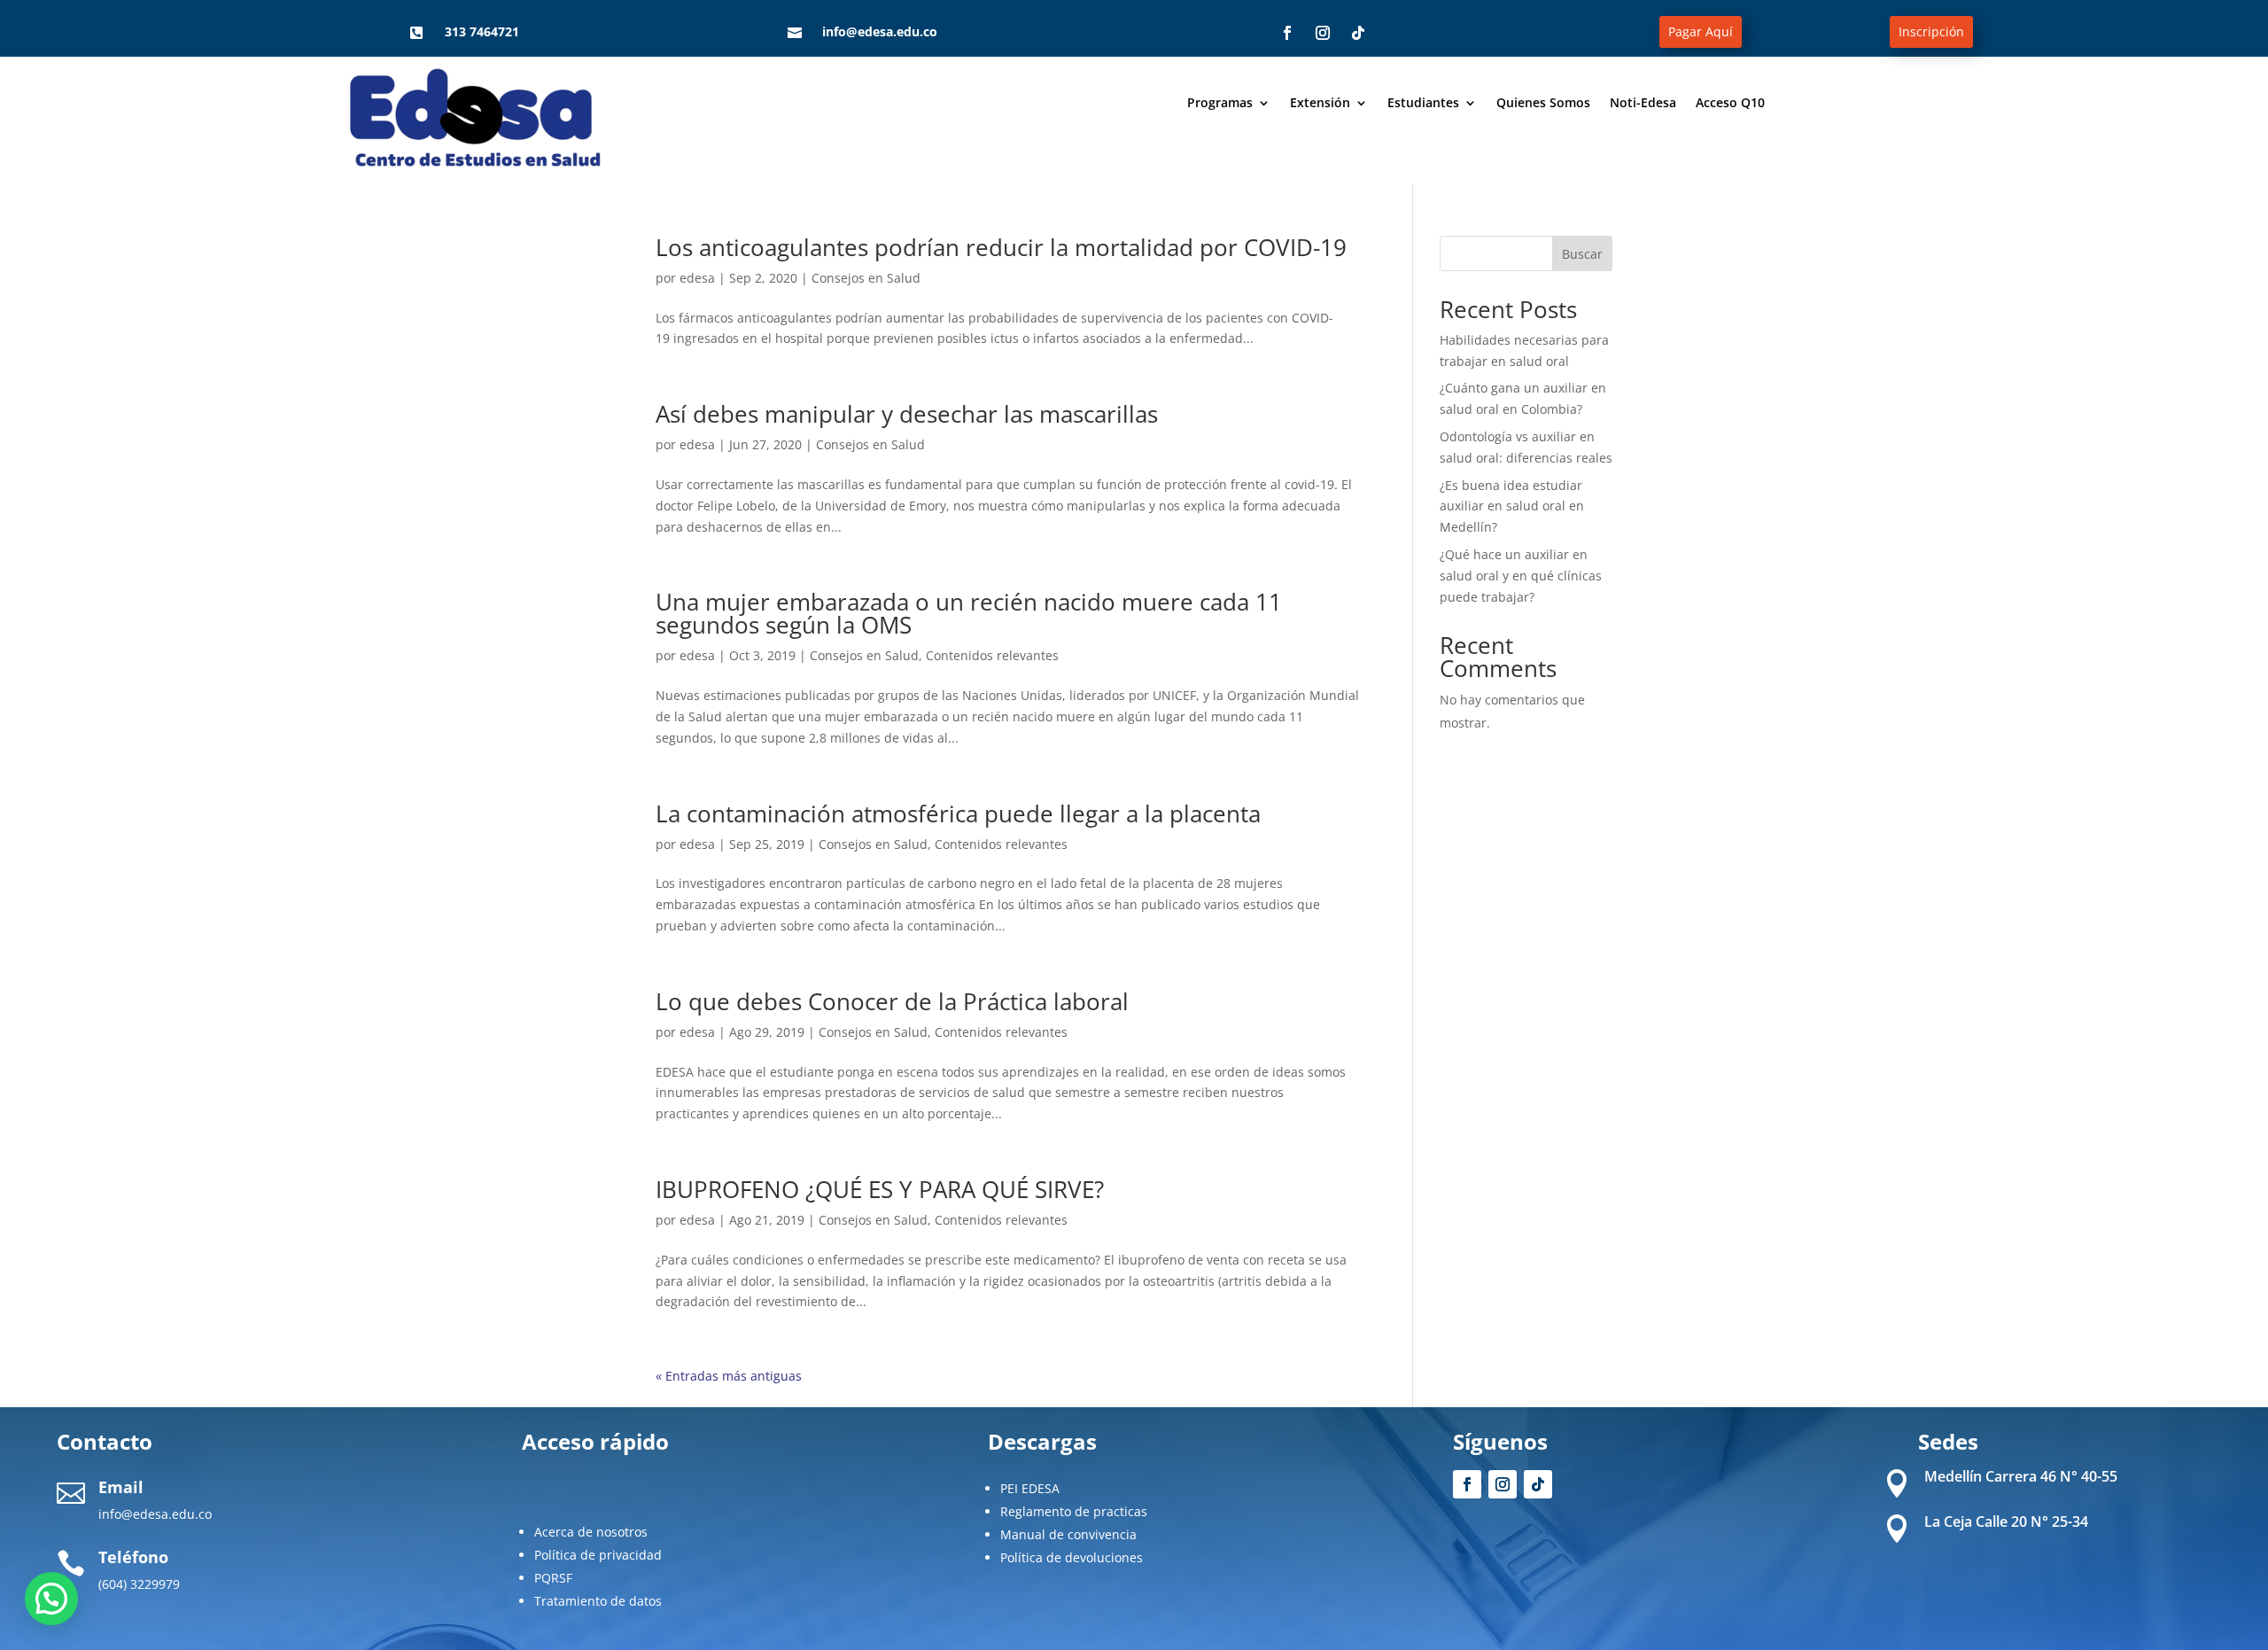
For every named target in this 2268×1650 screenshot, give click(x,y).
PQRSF (553, 1578)
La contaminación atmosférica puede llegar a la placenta (958, 813)
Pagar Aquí (1701, 31)
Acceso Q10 (1730, 104)
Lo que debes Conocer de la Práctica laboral (892, 1001)
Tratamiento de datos (598, 1601)
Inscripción (1931, 31)
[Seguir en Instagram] (1323, 33)
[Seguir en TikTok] (1358, 33)
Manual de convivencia (1068, 1534)
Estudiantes (1423, 104)
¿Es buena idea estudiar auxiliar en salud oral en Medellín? (1512, 506)
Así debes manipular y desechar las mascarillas (907, 414)
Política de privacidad (598, 1555)
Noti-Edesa (1643, 104)
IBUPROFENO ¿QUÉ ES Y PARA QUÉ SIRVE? (880, 1189)
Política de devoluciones (1072, 1557)
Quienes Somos (1543, 104)
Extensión (1320, 104)
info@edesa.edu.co (880, 31)
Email (121, 1487)
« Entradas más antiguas (729, 1376)
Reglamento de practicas (1074, 1511)
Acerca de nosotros (591, 1532)
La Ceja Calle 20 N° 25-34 (2006, 1522)
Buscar (1582, 254)
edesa (697, 278)
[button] (51, 1599)
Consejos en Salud (866, 278)
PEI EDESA (1030, 1488)
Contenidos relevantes (992, 655)
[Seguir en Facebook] (1287, 33)
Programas (1220, 104)
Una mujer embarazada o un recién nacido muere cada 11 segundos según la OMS (969, 613)
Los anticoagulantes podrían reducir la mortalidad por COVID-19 (1001, 247)
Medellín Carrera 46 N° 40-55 (2021, 1476)
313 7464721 (482, 31)
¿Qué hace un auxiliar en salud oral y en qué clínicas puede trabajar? (1521, 576)
